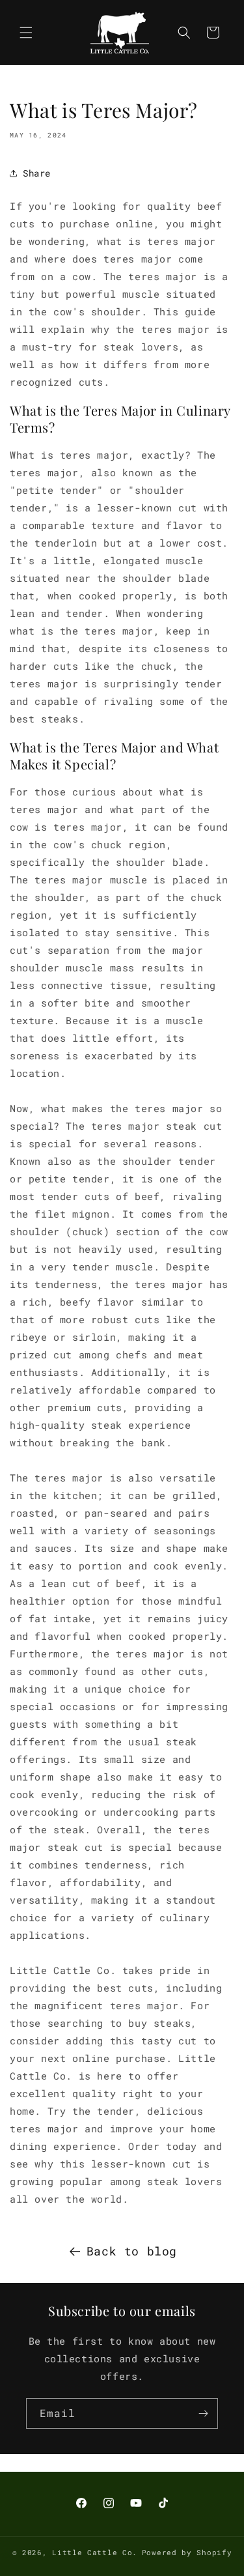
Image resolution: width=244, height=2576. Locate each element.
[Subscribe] (203, 2413)
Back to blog (132, 2251)
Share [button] (37, 173)
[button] (26, 33)
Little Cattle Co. (95, 2552)
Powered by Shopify (187, 2552)
